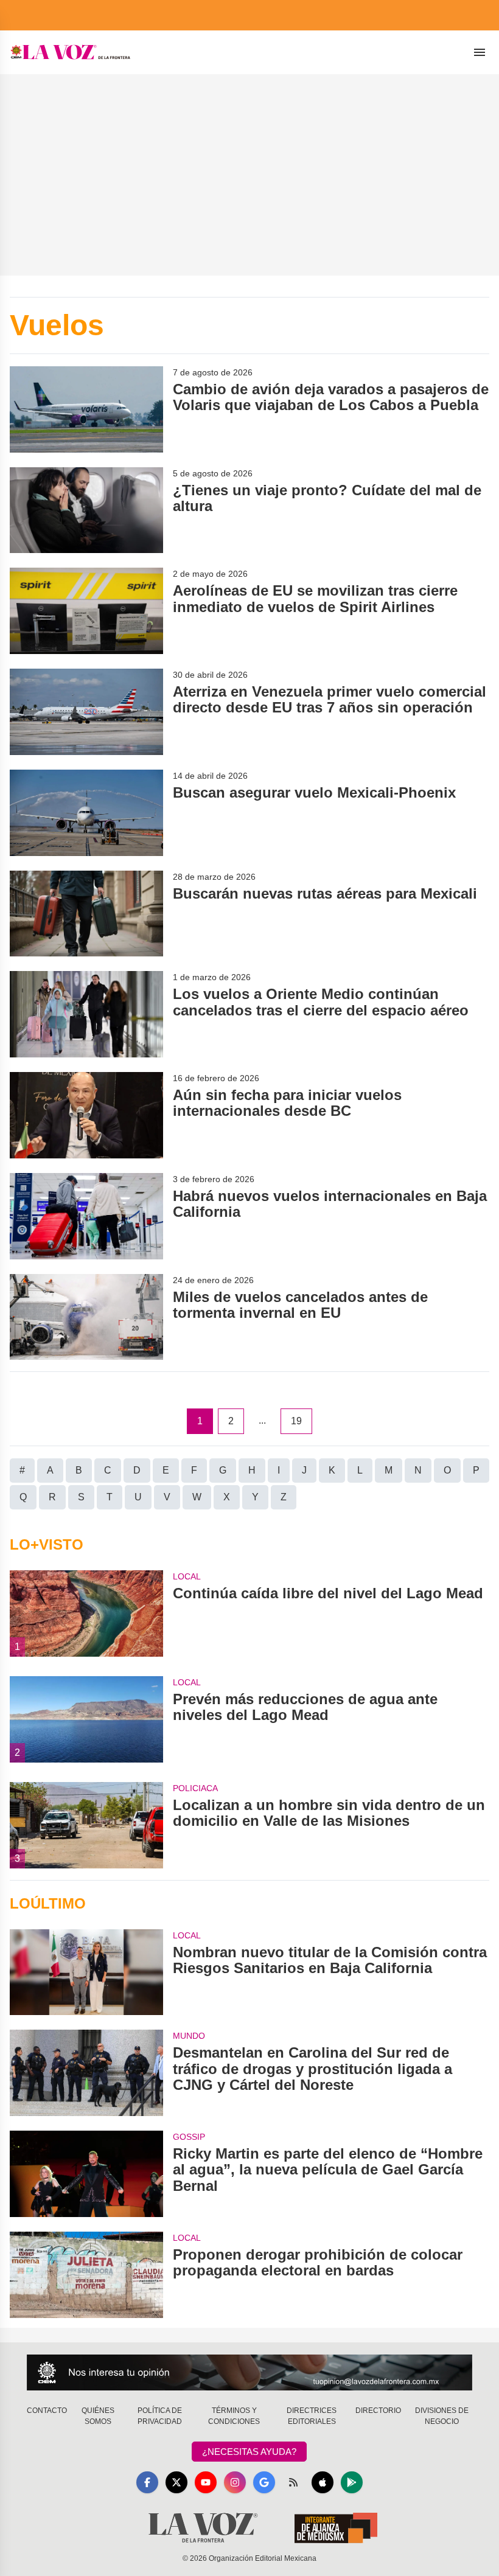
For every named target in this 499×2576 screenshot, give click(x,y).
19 (296, 1421)
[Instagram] (235, 2482)
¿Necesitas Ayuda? (249, 2452)
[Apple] (323, 2482)
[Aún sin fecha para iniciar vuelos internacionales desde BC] (86, 1115)
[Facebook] (147, 2482)
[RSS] (293, 2482)
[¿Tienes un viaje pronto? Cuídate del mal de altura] (86, 510)
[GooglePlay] (352, 2482)
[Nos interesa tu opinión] (249, 2372)
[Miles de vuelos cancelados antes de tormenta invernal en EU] (86, 1317)
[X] (176, 2482)
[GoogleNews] (264, 2482)
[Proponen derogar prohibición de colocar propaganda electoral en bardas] (86, 2275)
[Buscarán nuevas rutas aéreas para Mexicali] (86, 914)
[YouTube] (206, 2482)
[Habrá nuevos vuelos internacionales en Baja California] (86, 1216)
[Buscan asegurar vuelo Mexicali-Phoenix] (86, 813)
